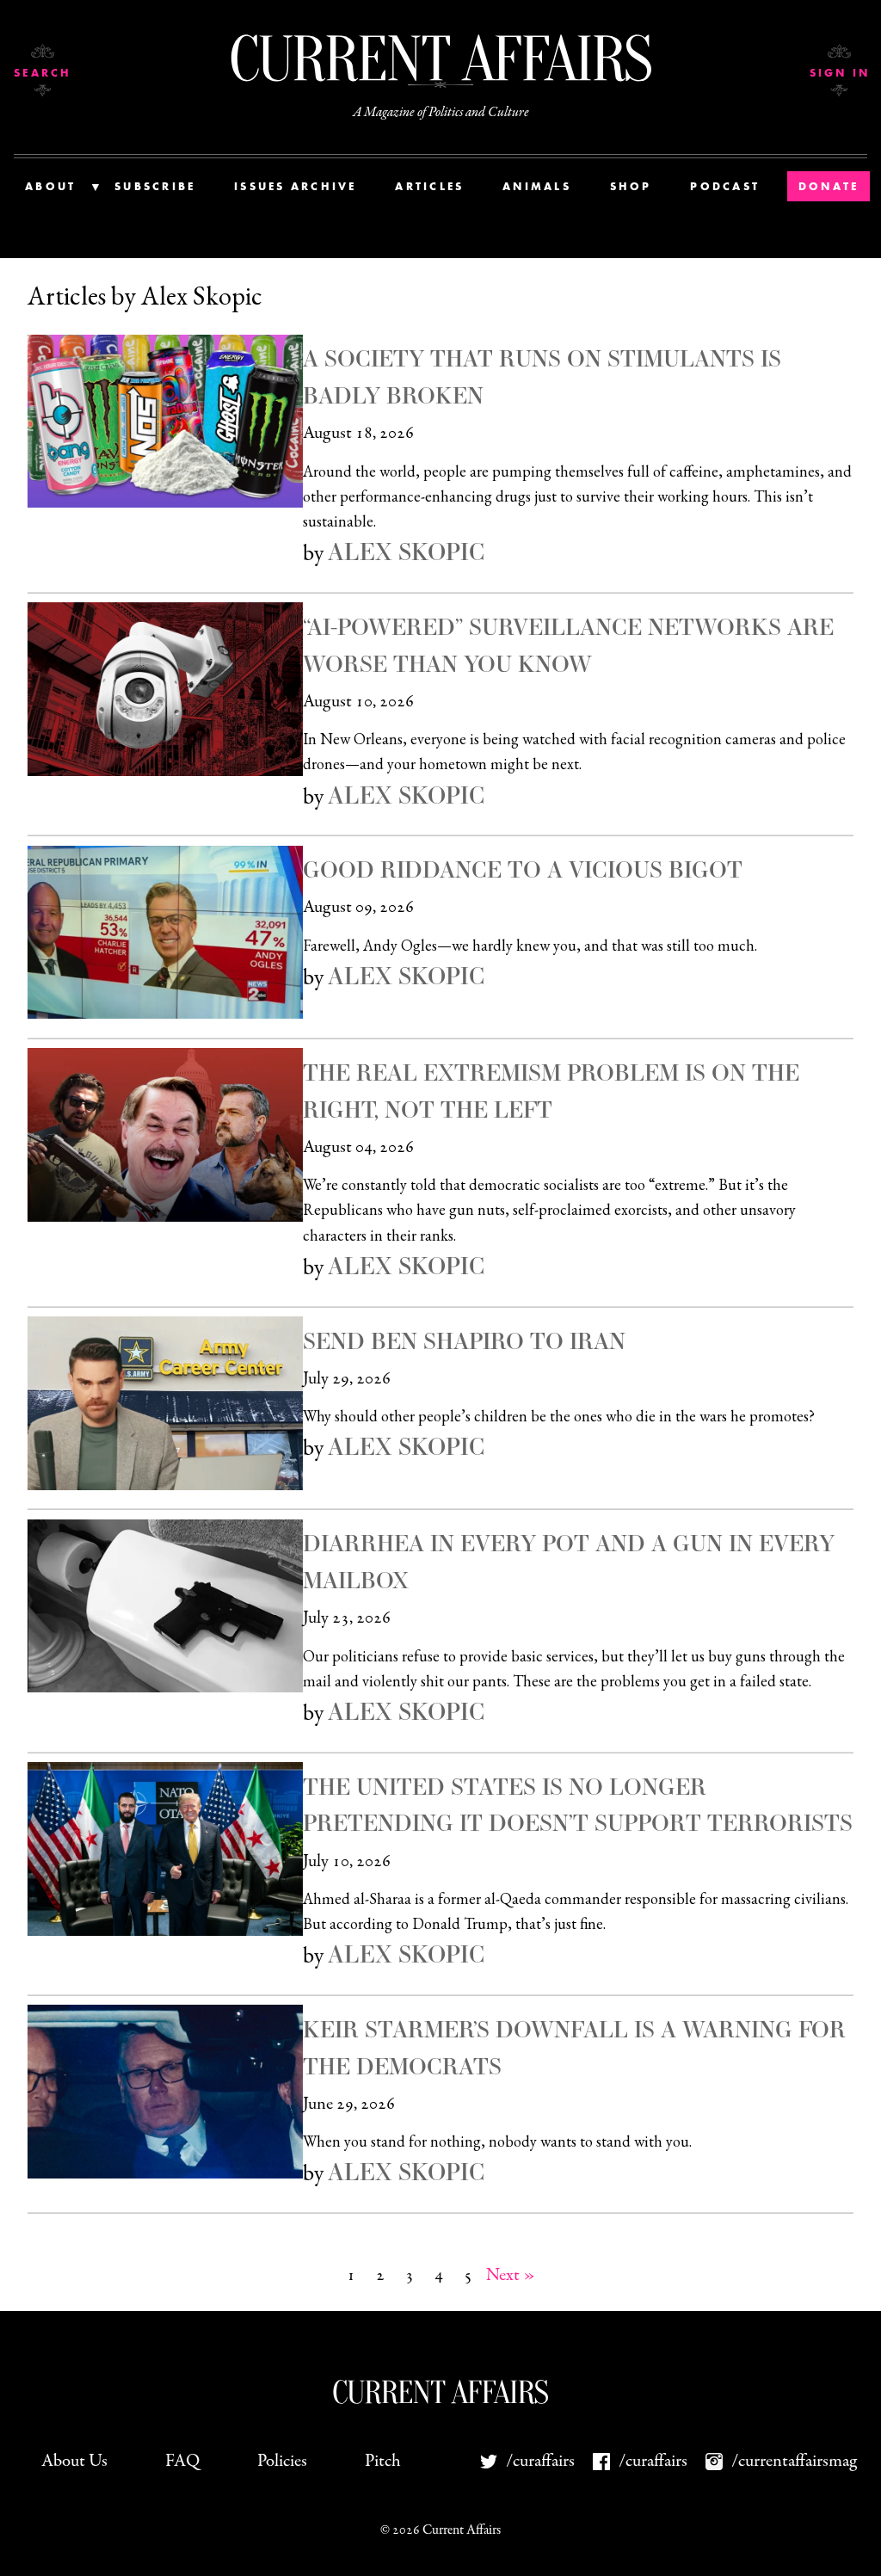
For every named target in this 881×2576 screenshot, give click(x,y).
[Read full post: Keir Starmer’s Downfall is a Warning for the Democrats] (165, 2092)
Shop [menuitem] (631, 186)
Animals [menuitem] (537, 186)
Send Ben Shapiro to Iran (464, 1340)
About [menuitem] (50, 186)
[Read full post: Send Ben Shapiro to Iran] (165, 1403)
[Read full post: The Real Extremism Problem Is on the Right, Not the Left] (165, 1135)
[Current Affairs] (440, 58)
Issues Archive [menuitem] (296, 186)
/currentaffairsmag (786, 2461)
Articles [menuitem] (429, 186)
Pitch (383, 2461)
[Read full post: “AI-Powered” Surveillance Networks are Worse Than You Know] (165, 689)
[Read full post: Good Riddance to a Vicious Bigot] (165, 933)
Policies (282, 2461)
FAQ (182, 2461)
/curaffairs (540, 2461)
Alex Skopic (406, 552)
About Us (74, 2461)
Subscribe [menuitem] (155, 186)
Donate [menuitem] (829, 186)
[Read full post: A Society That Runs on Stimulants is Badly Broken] (165, 422)
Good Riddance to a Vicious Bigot (523, 869)
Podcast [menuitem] (725, 186)
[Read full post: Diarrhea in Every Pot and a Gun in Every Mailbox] (165, 1606)
